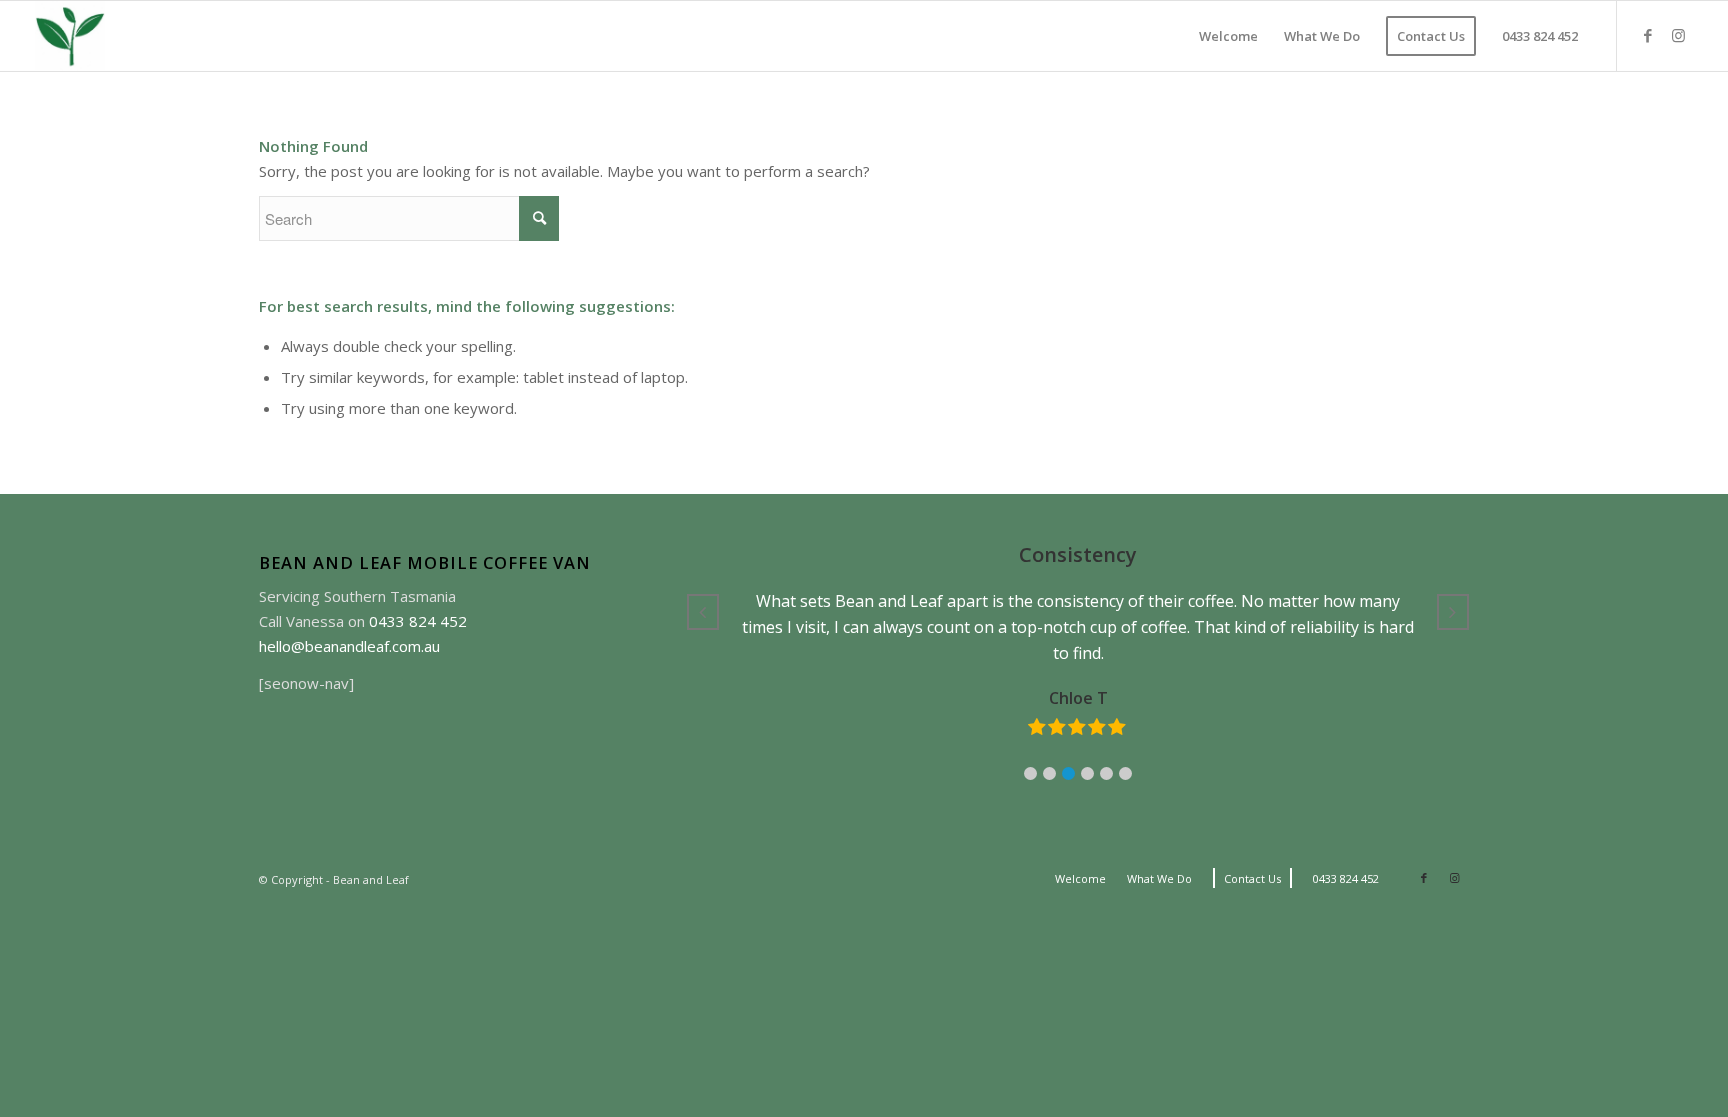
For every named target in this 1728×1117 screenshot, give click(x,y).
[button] (1030, 773)
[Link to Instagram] (1678, 35)
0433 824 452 (418, 621)
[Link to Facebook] (1648, 35)
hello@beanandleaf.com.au (349, 646)
